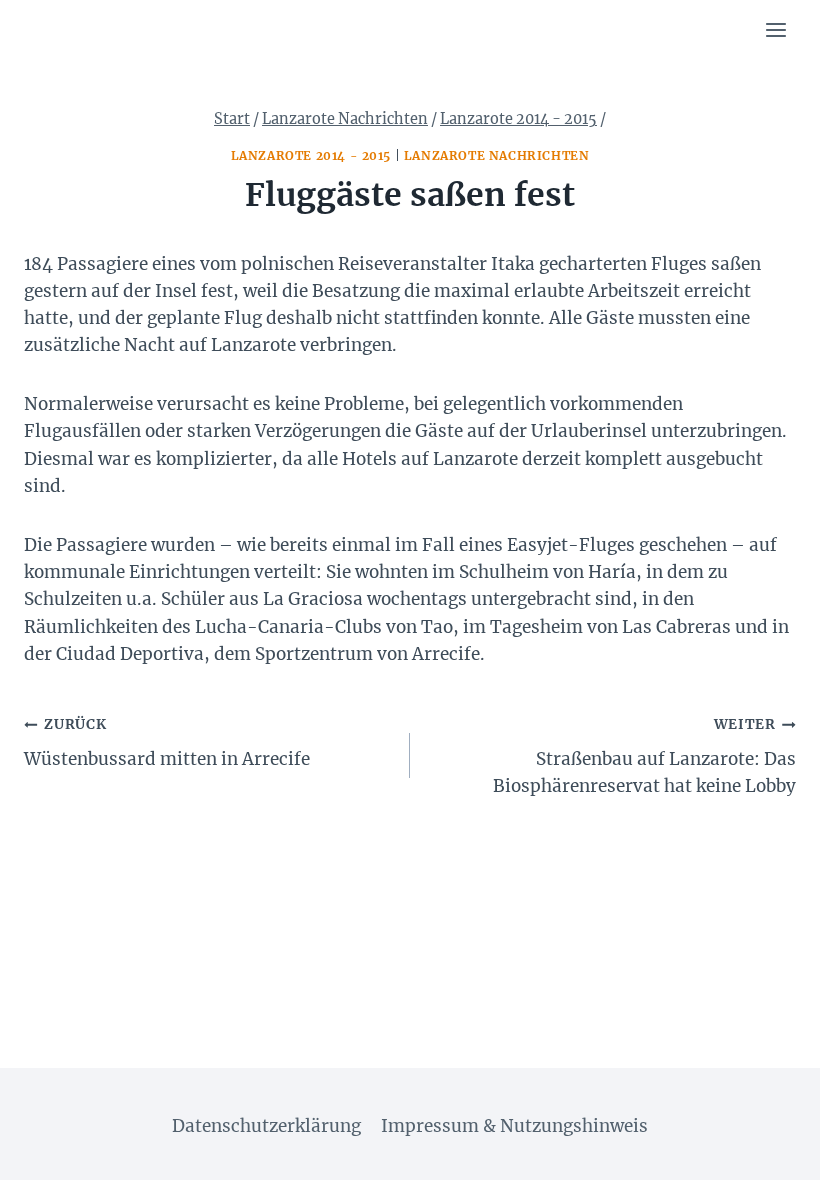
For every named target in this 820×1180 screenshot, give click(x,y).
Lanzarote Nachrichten (497, 155)
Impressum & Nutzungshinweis (514, 1126)
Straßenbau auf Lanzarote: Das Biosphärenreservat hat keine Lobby (644, 756)
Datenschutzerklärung (266, 1126)
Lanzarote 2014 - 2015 (311, 155)
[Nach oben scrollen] (769, 1149)
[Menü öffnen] (775, 29)
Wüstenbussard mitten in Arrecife (167, 743)
